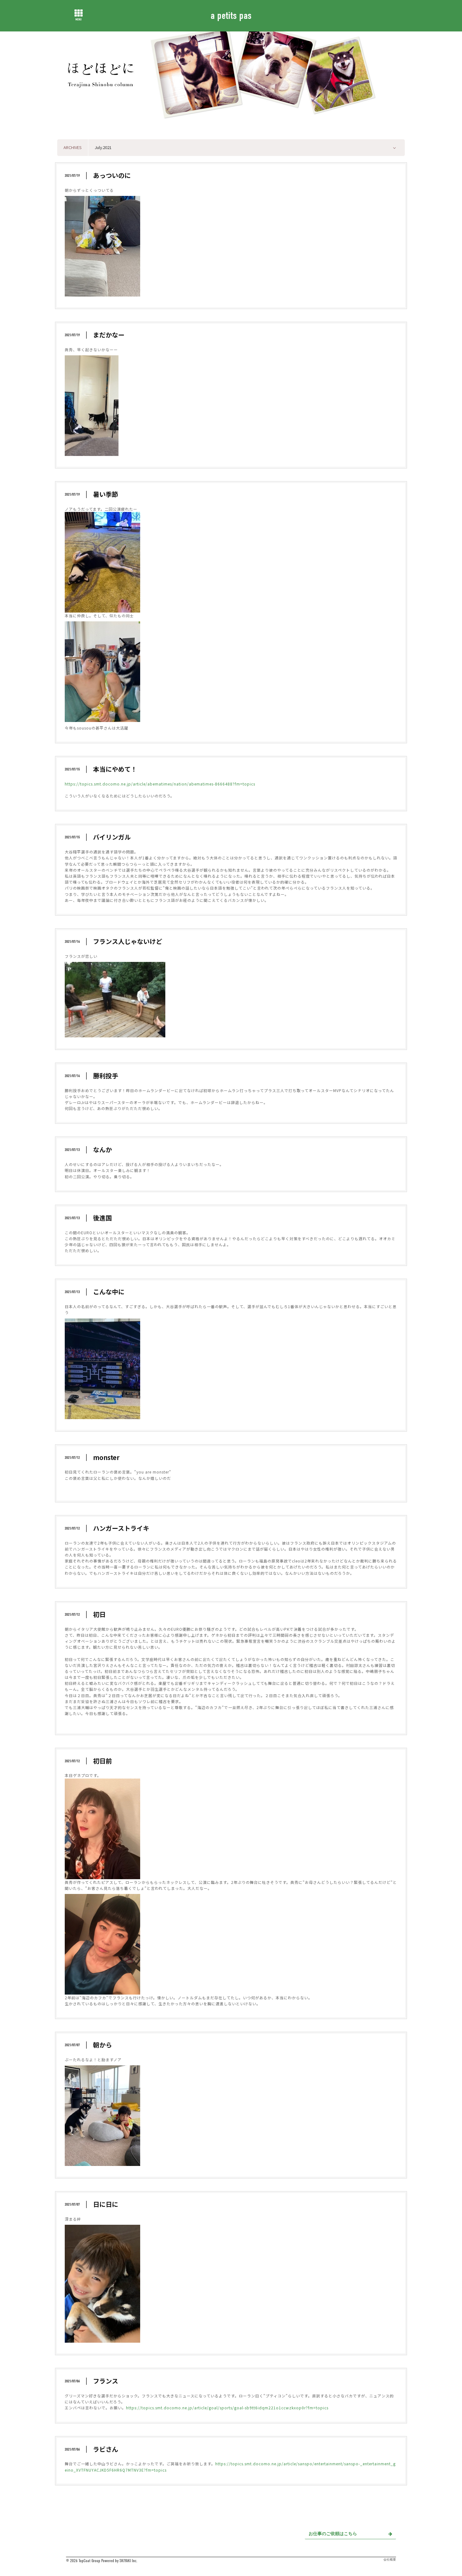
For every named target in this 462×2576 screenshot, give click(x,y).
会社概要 (390, 2560)
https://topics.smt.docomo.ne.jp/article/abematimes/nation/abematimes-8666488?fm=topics (160, 784)
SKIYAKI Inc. (128, 2561)
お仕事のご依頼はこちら (333, 2534)
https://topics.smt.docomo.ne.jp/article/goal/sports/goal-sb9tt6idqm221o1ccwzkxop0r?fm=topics (227, 2408)
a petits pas (231, 15)
